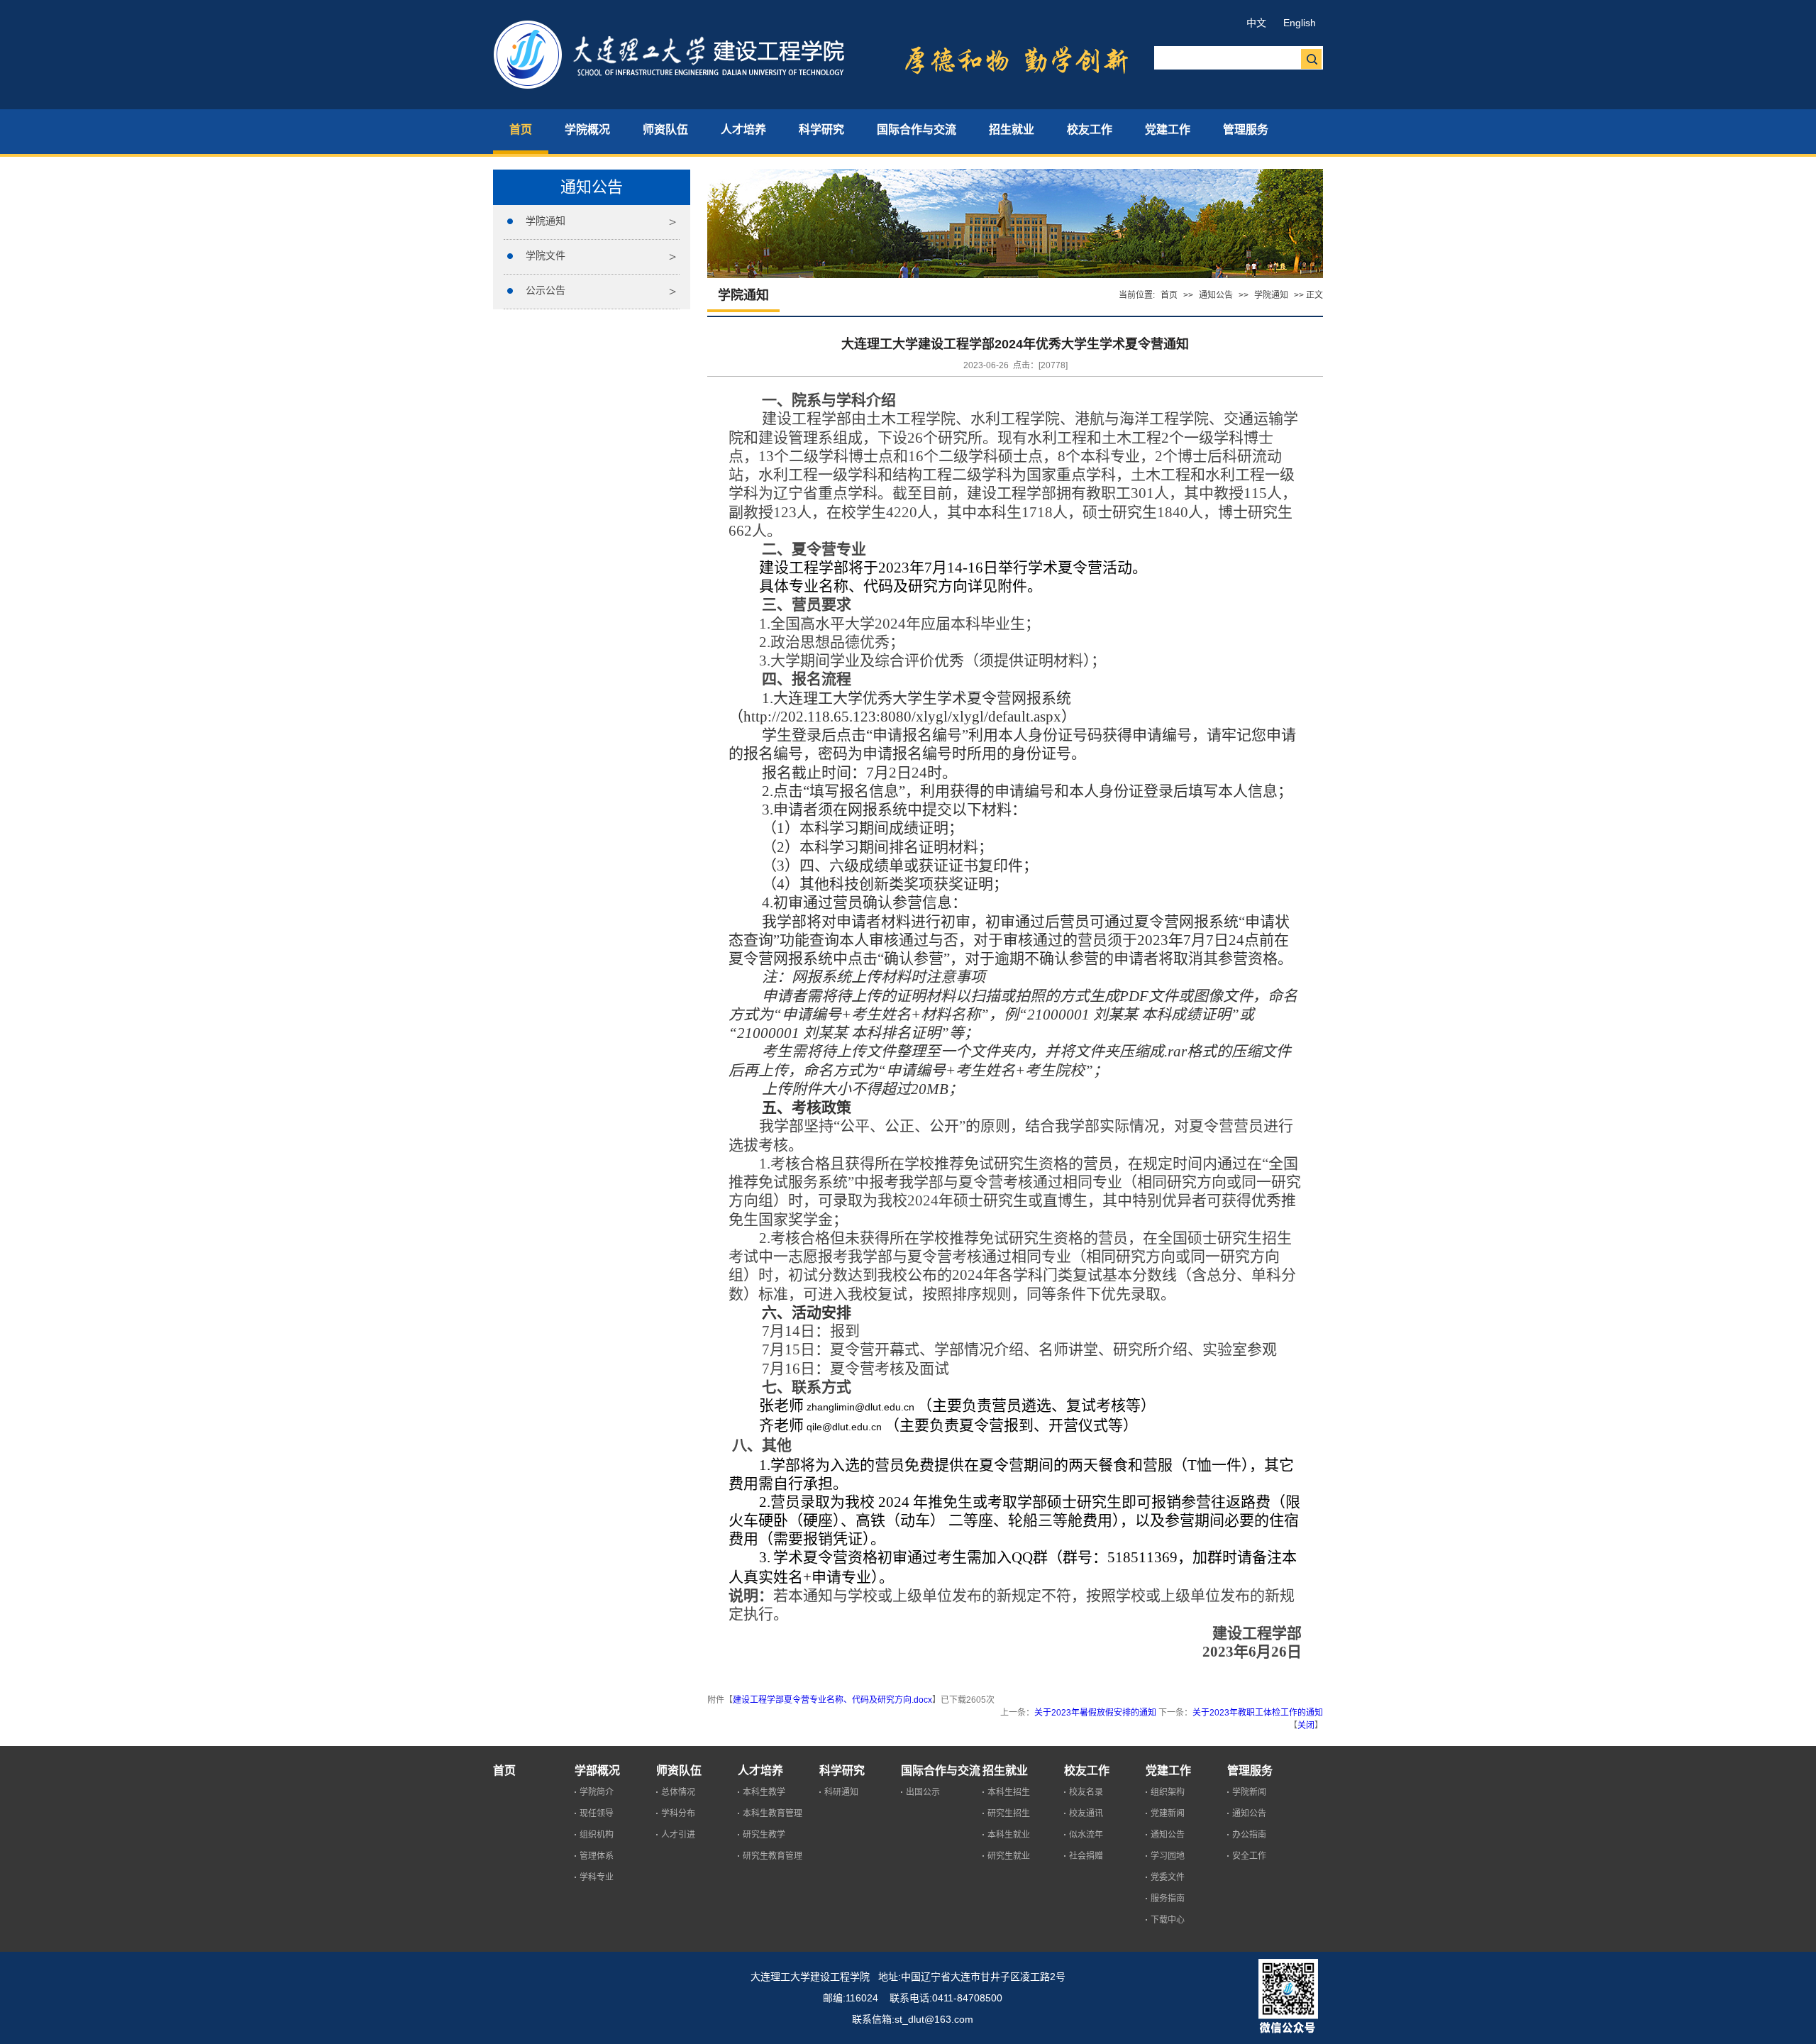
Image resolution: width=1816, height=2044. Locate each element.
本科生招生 (1009, 1792)
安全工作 (1249, 1856)
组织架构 (1168, 1792)
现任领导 (597, 1813)
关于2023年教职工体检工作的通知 (1258, 1713)
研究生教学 (764, 1835)
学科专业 (597, 1877)
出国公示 (923, 1792)
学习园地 (1168, 1856)
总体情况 (678, 1792)
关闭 (1306, 1725)
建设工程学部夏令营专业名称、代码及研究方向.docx (832, 1700)
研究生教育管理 (773, 1856)
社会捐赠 (1086, 1856)
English (1300, 23)
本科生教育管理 (773, 1813)
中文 (1256, 23)
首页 (1169, 295)
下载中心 (1168, 1920)
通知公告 (1216, 295)
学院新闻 (1249, 1792)
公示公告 (546, 290)
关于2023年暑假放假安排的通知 (1095, 1713)
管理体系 (597, 1856)
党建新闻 (1168, 1813)
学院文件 (546, 255)
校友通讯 (1086, 1813)
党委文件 (1168, 1877)
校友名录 (1086, 1792)
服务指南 (1168, 1899)
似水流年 (1086, 1835)
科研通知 (841, 1792)
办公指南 (1249, 1835)
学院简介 (597, 1792)
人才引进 (678, 1835)
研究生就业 (1009, 1856)
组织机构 (597, 1835)
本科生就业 (1009, 1835)
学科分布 (678, 1813)
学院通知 (546, 221)
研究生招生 (1009, 1813)
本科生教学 (764, 1792)
